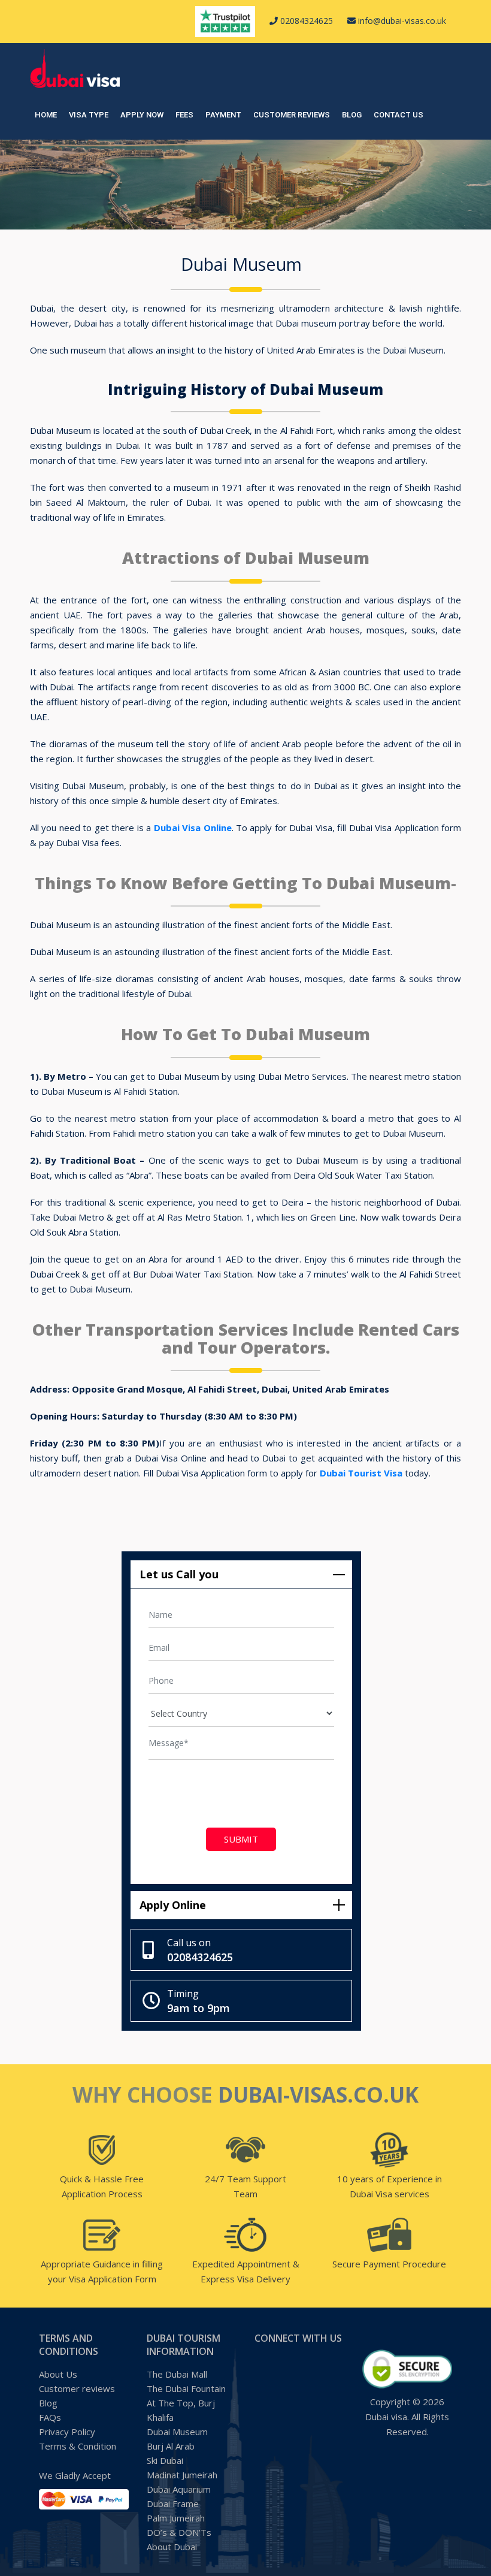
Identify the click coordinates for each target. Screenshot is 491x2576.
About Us (58, 2374)
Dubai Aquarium (179, 2489)
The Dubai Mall (177, 2374)
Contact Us (398, 115)
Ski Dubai (165, 2460)
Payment (223, 115)
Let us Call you (179, 1574)
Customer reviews (292, 115)
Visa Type (89, 115)
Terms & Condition (78, 2446)
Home (46, 115)
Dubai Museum (177, 2432)
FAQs (50, 2417)
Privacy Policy (67, 2432)
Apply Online (173, 1905)
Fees (184, 115)
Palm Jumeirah (176, 2518)
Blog (352, 115)
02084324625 (305, 21)
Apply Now (142, 115)
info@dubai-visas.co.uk (401, 21)
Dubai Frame (173, 2503)
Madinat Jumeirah (182, 2475)
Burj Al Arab (171, 2446)
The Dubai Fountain (186, 2388)
